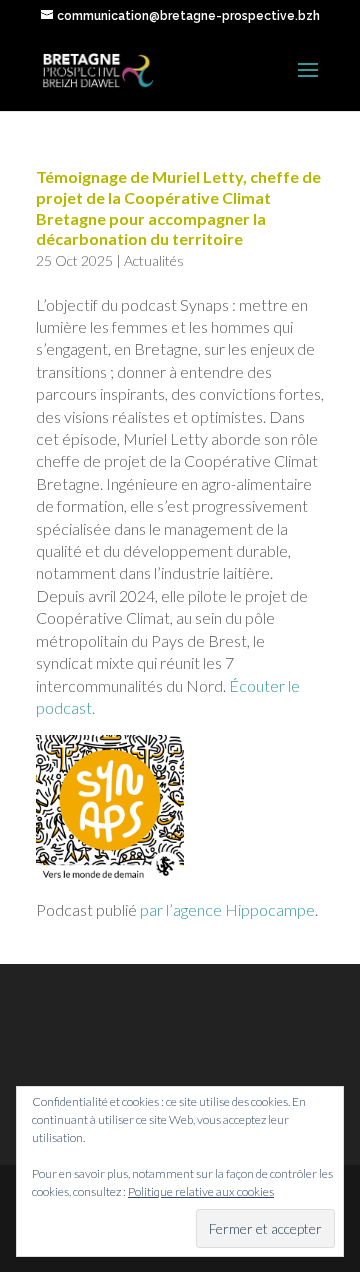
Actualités (154, 260)
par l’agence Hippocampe (227, 909)
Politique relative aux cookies (201, 1191)
